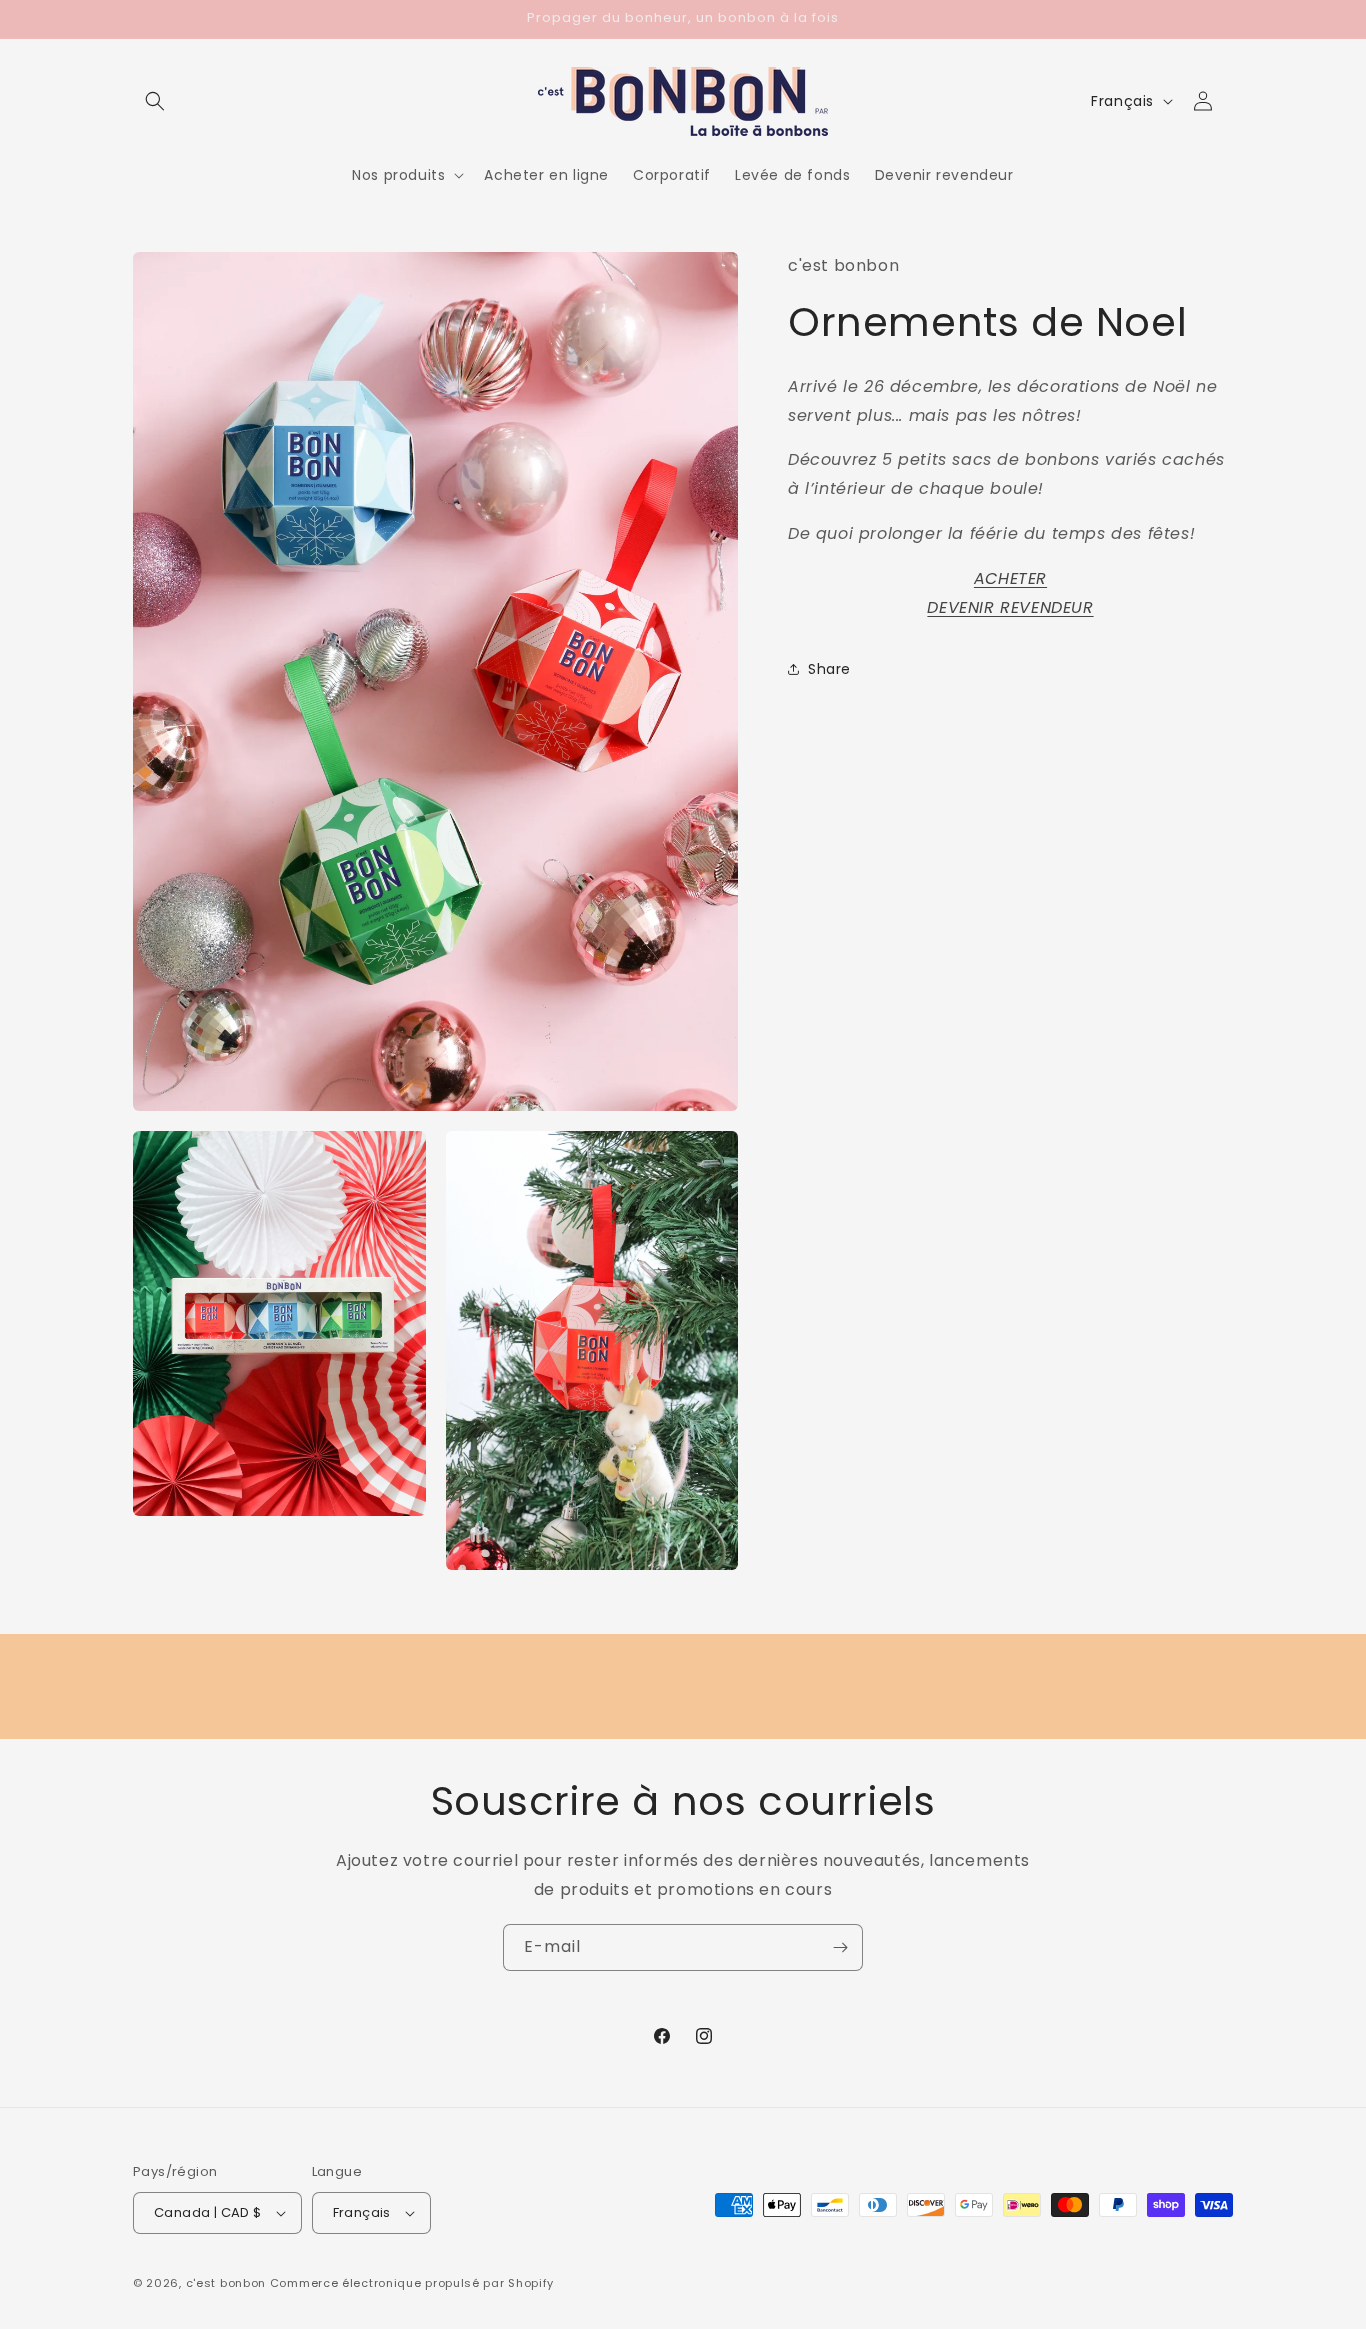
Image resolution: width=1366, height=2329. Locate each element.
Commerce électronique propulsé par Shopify (412, 2283)
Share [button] (829, 668)
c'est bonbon (226, 2283)
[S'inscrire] (840, 1947)
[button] (155, 101)
